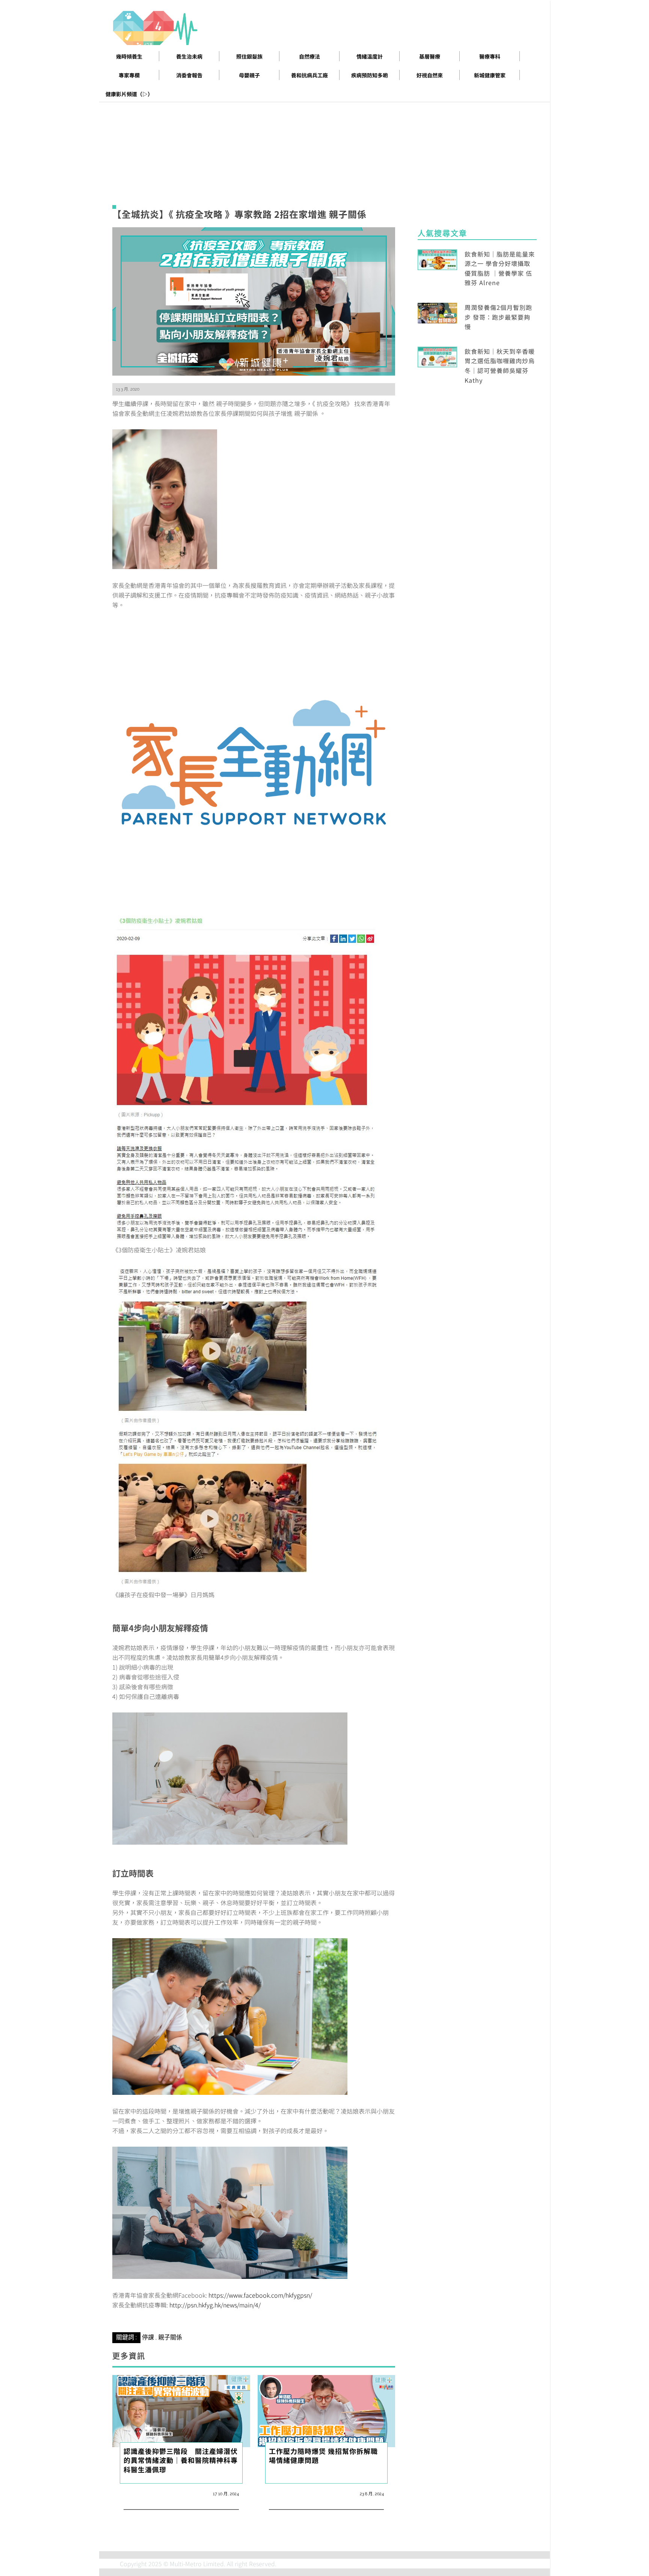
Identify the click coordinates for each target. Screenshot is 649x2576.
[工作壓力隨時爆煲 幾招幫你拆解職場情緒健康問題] (327, 2410)
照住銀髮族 (249, 56)
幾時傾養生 (129, 56)
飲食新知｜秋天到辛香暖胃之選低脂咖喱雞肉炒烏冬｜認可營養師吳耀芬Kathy (500, 366)
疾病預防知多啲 (370, 75)
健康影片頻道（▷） (129, 94)
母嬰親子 (249, 75)
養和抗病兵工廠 (309, 75)
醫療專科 (490, 56)
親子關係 (170, 2337)
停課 (148, 2337)
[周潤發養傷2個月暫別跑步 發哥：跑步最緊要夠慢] (437, 312)
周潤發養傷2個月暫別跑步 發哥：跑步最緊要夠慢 (498, 317)
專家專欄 (129, 75)
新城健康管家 (490, 75)
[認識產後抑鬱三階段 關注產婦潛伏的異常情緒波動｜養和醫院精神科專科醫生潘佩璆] (181, 2410)
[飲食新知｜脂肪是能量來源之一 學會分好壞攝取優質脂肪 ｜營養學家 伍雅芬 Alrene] (437, 258)
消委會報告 (189, 75)
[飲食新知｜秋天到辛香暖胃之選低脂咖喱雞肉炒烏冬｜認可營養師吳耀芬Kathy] (437, 356)
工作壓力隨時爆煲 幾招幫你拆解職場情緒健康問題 (323, 2455)
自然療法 (309, 56)
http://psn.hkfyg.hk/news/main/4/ (215, 2305)
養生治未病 (189, 56)
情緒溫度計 (370, 56)
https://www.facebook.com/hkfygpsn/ (260, 2295)
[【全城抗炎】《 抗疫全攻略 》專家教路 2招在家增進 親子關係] (254, 300)
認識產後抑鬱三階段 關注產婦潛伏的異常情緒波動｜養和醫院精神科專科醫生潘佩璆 (181, 2460)
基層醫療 (430, 56)
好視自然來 (430, 75)
